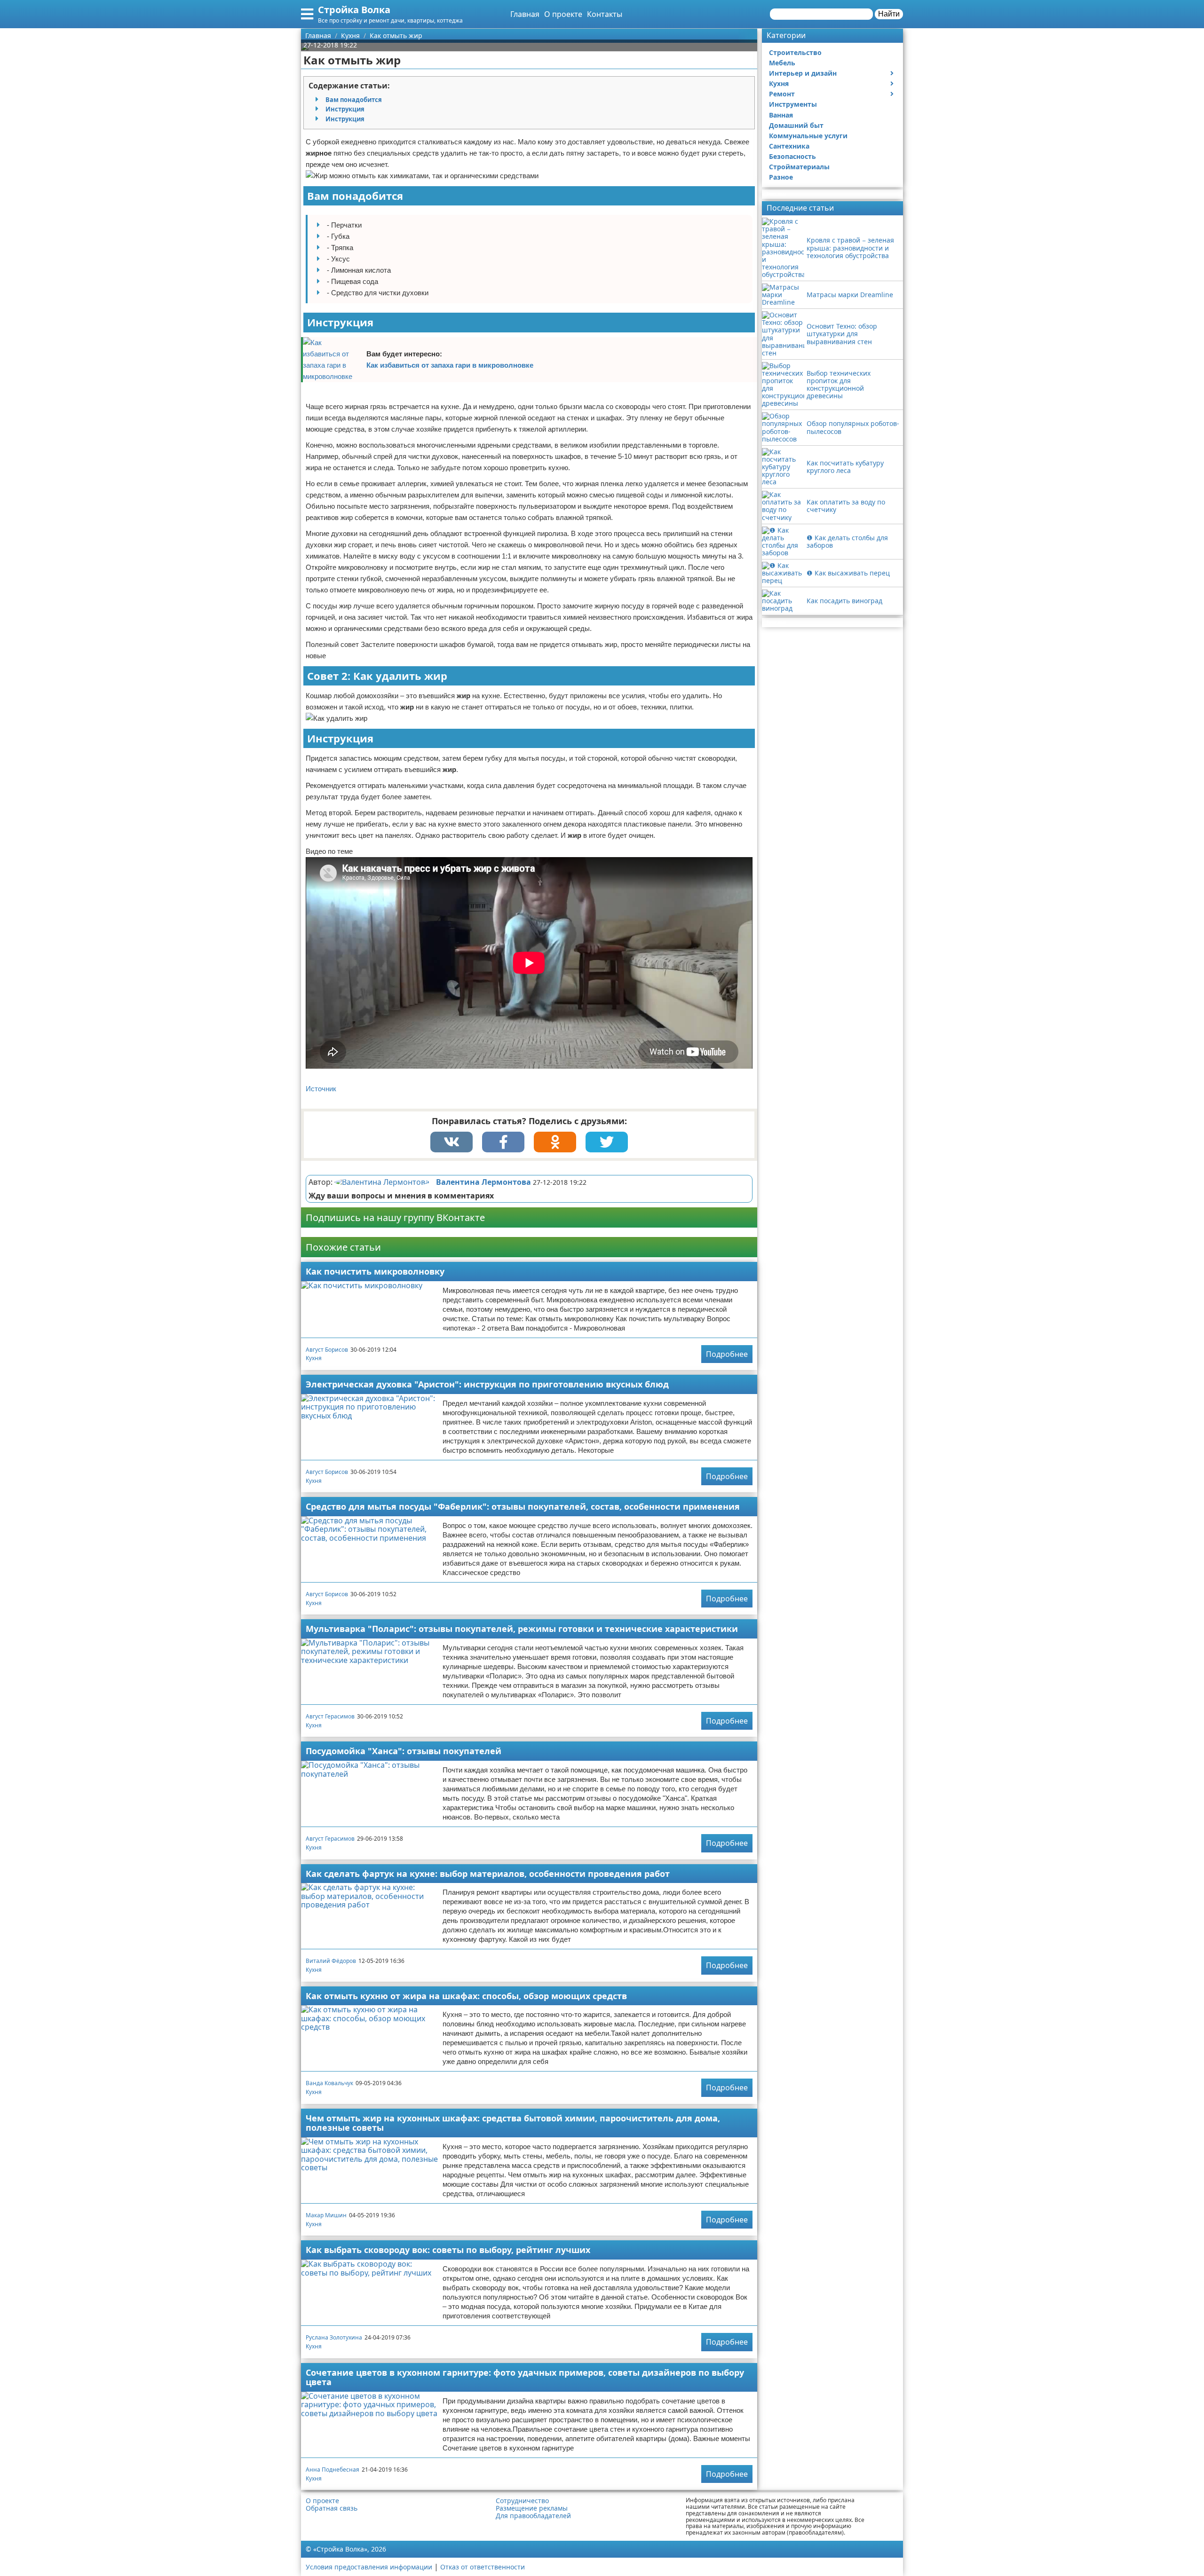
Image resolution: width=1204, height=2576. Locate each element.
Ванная (781, 115)
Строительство (795, 52)
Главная (525, 14)
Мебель (782, 63)
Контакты (605, 14)
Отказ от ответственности (483, 2567)
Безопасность (792, 156)
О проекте (563, 14)
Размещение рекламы (532, 2508)
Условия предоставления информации (369, 2567)
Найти (889, 14)
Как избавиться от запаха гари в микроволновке (450, 365)
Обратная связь (332, 2508)
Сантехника (789, 146)
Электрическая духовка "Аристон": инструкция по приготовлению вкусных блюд (487, 1384)
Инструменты (793, 104)
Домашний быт (796, 125)
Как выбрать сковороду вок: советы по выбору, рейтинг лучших (448, 2250)
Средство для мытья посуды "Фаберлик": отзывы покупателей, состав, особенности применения (523, 1506)
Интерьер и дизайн (803, 73)
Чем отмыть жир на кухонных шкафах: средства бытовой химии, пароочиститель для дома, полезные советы (513, 2123)
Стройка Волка (354, 10)
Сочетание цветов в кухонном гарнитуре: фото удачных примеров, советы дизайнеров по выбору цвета (525, 2377)
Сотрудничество (522, 2501)
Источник (321, 1089)
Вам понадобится (354, 100)
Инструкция (345, 109)
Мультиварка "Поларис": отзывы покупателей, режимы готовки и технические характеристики (522, 1629)
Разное (781, 177)
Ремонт (782, 94)
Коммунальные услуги (808, 136)
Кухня (314, 1358)
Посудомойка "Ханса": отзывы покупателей (404, 1751)
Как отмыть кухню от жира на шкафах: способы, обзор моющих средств (466, 1996)
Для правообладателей (533, 2516)
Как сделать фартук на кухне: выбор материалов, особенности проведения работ (488, 1874)
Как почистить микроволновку (375, 1271)
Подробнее (727, 1354)
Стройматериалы (799, 167)
